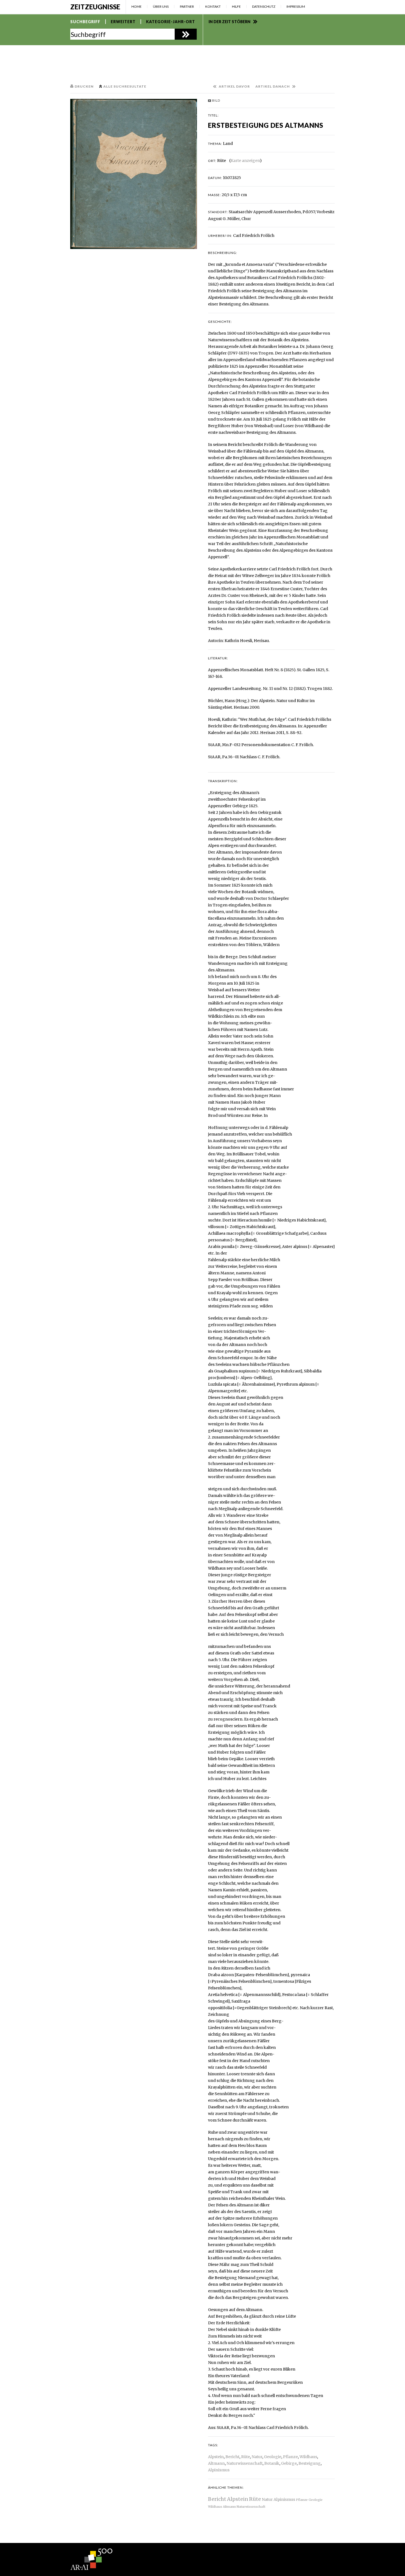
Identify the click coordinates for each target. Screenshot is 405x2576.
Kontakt (213, 6)
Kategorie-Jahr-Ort (171, 22)
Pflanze (290, 2457)
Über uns (161, 6)
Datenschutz (264, 6)
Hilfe (236, 6)
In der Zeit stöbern (229, 22)
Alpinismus (219, 2470)
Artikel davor (234, 86)
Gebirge (289, 2463)
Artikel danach (273, 86)
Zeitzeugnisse (95, 7)
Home (137, 6)
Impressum (296, 6)
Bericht (232, 2457)
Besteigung (310, 2463)
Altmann (216, 2463)
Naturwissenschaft (245, 2463)
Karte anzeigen (245, 161)
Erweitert (123, 22)
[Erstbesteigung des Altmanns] (134, 174)
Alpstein (216, 2457)
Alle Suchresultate (125, 86)
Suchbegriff (85, 22)
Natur (257, 2457)
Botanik (272, 2463)
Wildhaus (308, 2457)
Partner (187, 6)
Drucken (84, 86)
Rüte (245, 2457)
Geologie (273, 2457)
